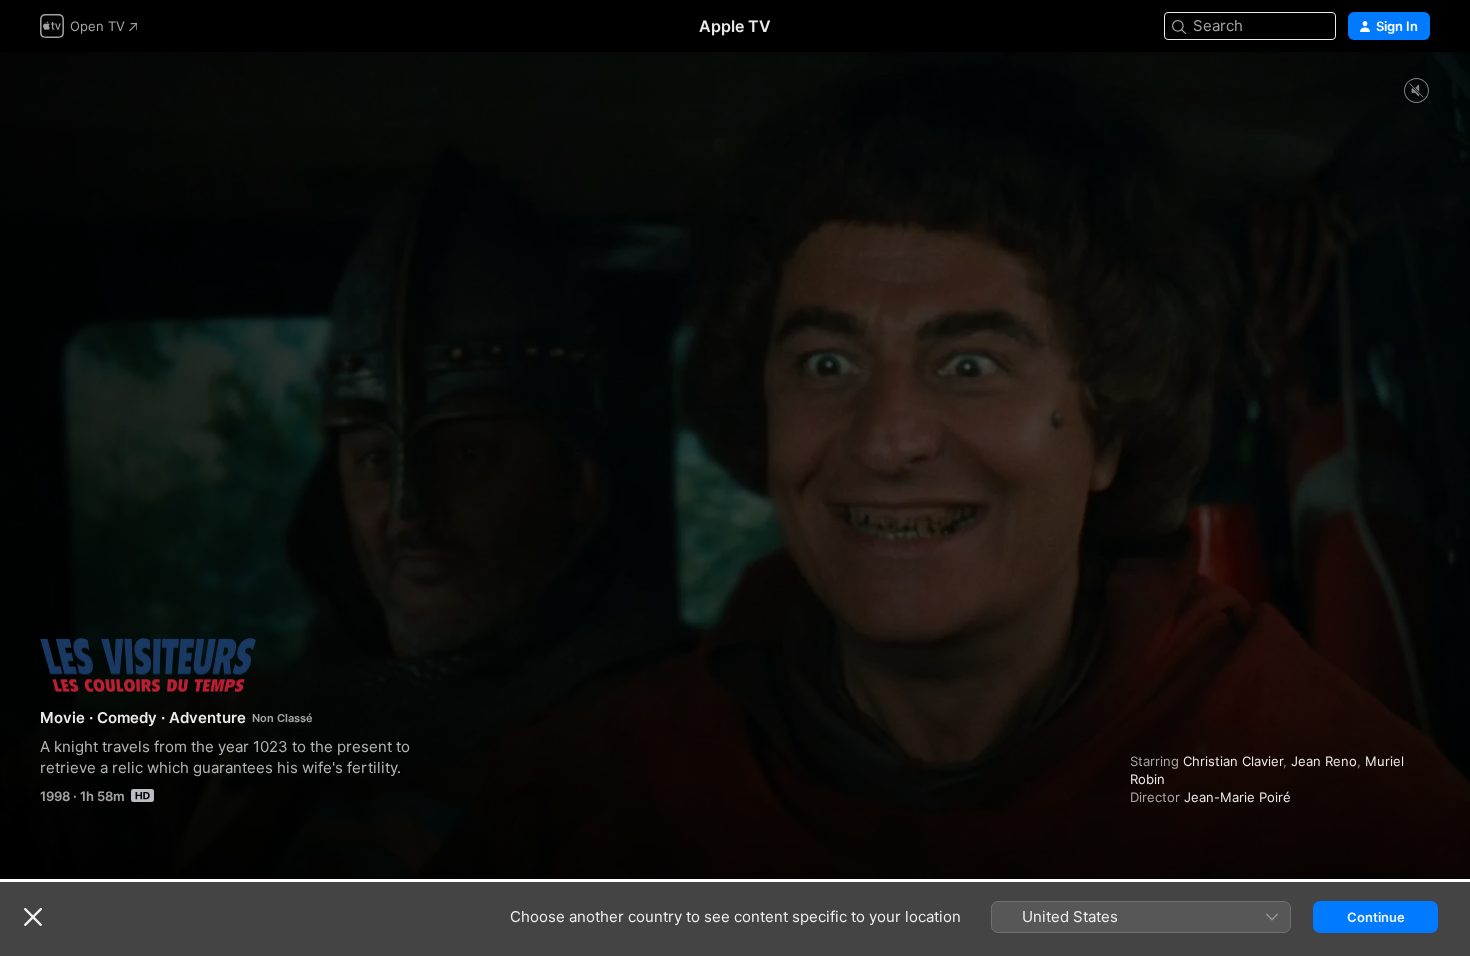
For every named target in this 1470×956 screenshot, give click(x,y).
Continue (1376, 917)
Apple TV (735, 26)
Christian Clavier (1233, 761)
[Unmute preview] (1416, 91)
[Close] (33, 917)
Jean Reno (1324, 761)
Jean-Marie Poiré (1237, 797)
